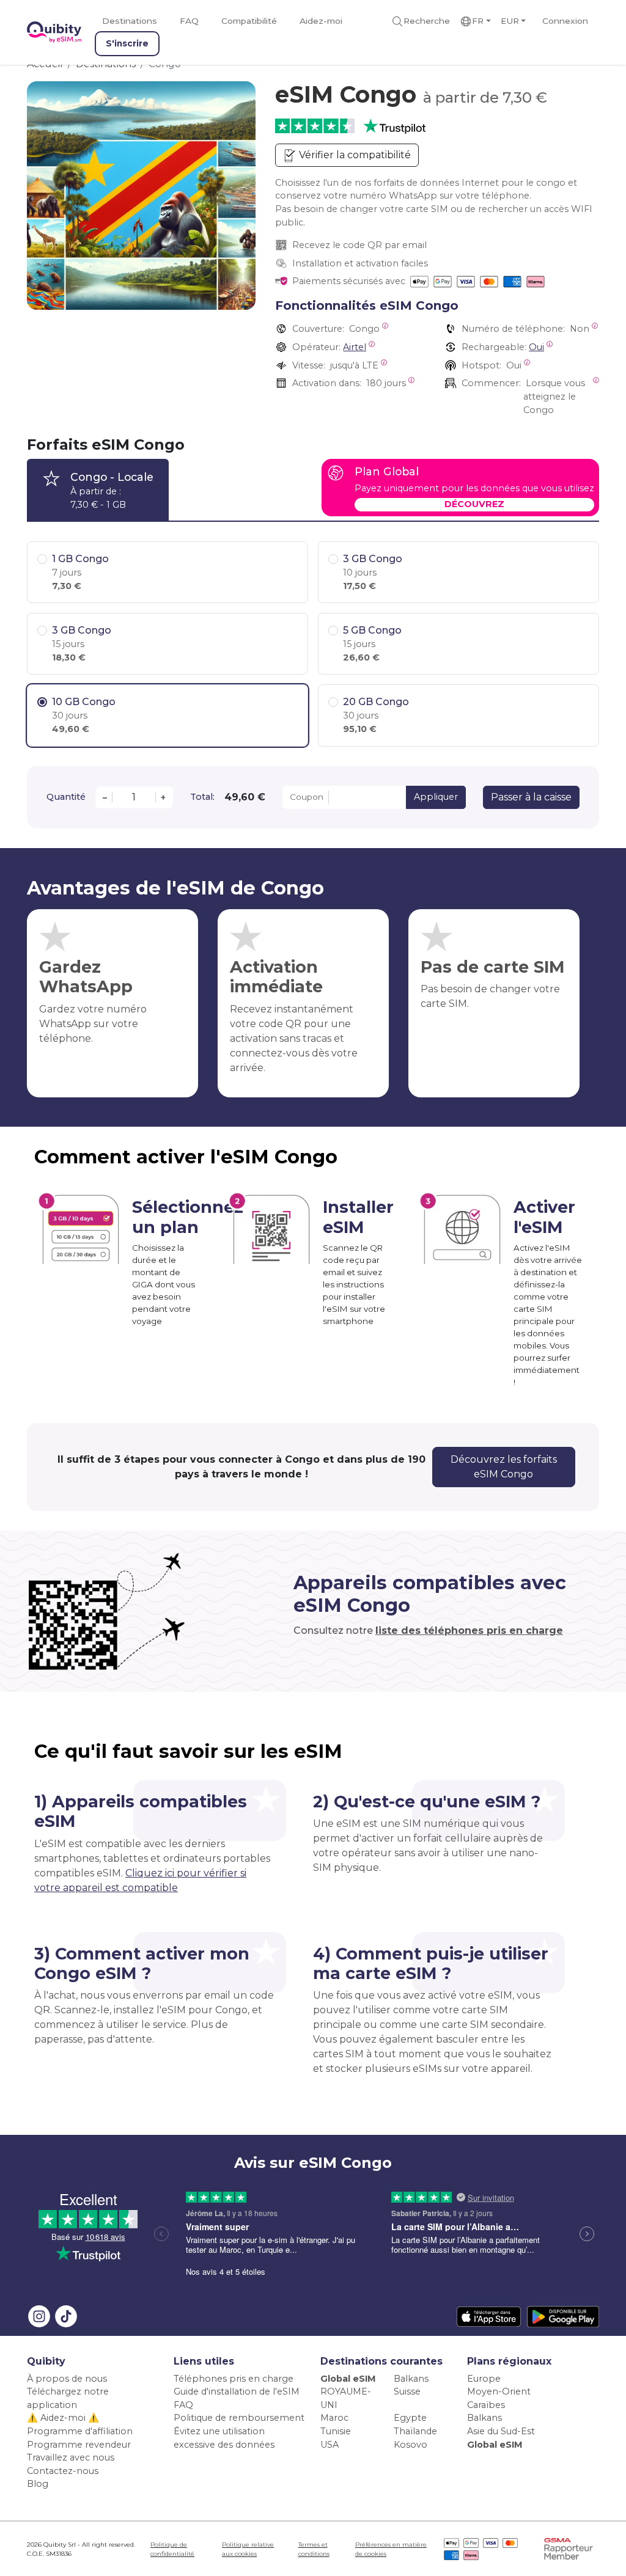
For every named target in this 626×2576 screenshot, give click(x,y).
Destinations (130, 21)
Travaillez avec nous (71, 2457)
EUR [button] (510, 21)
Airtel (355, 347)
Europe (484, 2379)
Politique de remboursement (239, 2418)
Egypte (410, 2418)
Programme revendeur (79, 2445)
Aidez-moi (321, 21)
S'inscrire (127, 43)
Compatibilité (249, 21)
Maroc (334, 2418)
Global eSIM (348, 2379)
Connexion (565, 21)
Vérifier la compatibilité (354, 155)
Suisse (407, 2391)
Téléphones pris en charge (234, 2379)
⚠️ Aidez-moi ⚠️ (63, 2418)
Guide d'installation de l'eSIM (237, 2391)
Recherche (427, 21)
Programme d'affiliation (80, 2431)
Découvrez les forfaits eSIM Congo (504, 1467)
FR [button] (478, 21)
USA (330, 2445)
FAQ (189, 21)
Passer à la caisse (531, 797)
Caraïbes (486, 2405)
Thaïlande (415, 2431)
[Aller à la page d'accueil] (54, 32)
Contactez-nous (63, 2471)
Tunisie (336, 2431)
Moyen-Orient (499, 2391)
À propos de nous (67, 2379)
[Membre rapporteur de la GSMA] (569, 2548)
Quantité (66, 797)
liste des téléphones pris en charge (469, 1630)
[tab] (98, 490)
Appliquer (436, 797)
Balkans (411, 2379)
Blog (38, 2484)
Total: (202, 797)
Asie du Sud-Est (501, 2431)
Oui (536, 347)
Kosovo (411, 2445)
